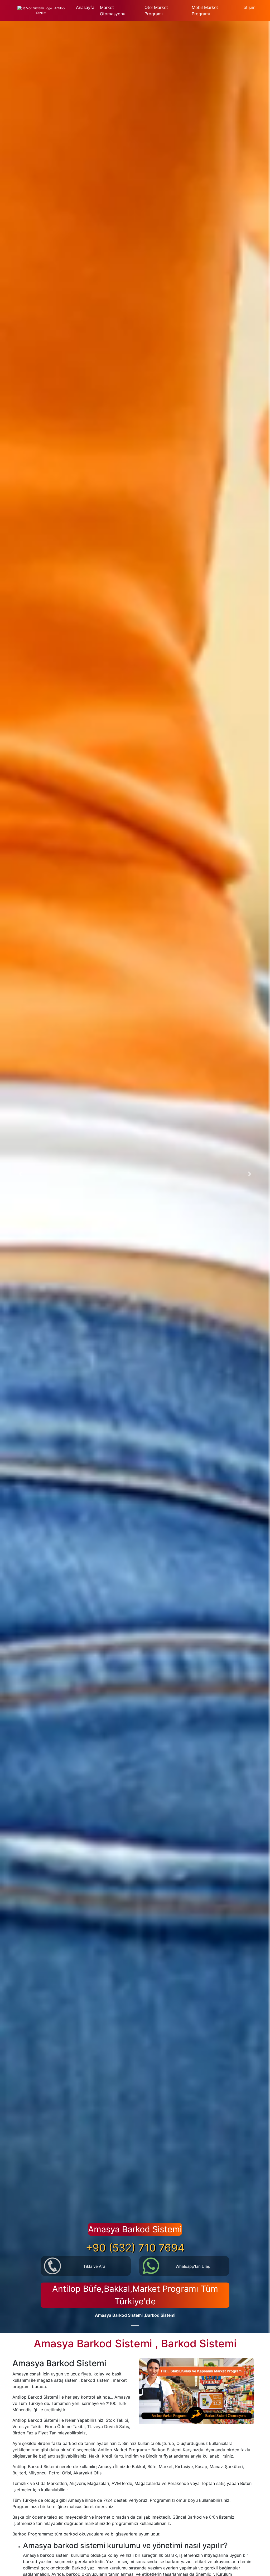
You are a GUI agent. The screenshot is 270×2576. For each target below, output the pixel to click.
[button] (20, 1174)
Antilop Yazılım (50, 11)
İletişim (249, 7)
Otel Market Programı (156, 11)
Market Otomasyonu (113, 11)
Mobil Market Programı (205, 11)
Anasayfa (85, 7)
